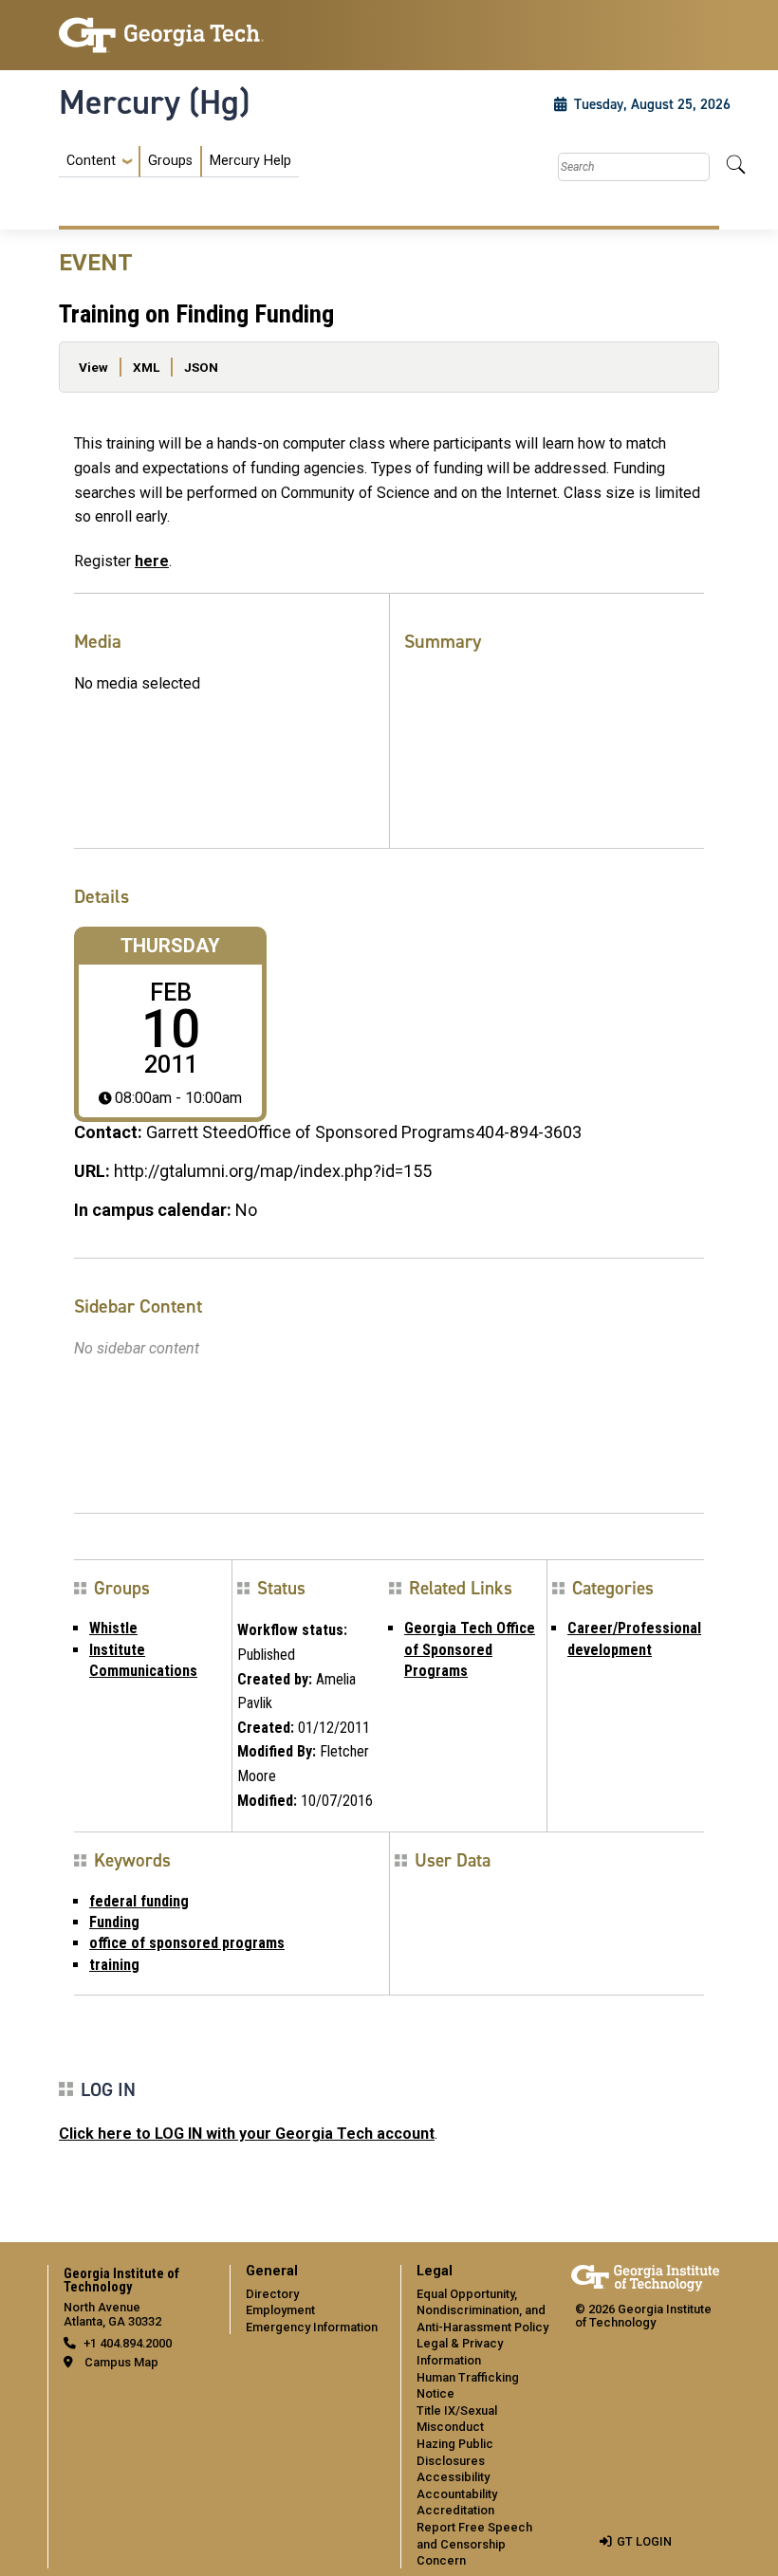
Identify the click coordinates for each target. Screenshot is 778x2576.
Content (91, 161)
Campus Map (121, 2362)
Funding (114, 1922)
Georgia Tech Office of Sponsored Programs (470, 1649)
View (93, 367)
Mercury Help (250, 161)
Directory (272, 2294)
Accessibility (453, 2477)
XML (146, 367)
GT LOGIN (644, 2541)
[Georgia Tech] (161, 35)
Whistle (113, 1628)
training (114, 1965)
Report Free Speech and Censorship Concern (474, 2544)
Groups (170, 161)
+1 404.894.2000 (128, 2343)
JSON (201, 367)
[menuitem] (179, 162)
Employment (280, 2310)
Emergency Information (312, 2327)
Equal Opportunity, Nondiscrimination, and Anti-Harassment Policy (482, 2310)
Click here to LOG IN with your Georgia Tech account (247, 2134)
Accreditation (455, 2510)
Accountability (457, 2494)
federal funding (139, 1901)
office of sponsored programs (187, 1943)
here (152, 561)
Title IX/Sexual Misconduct (457, 2419)
